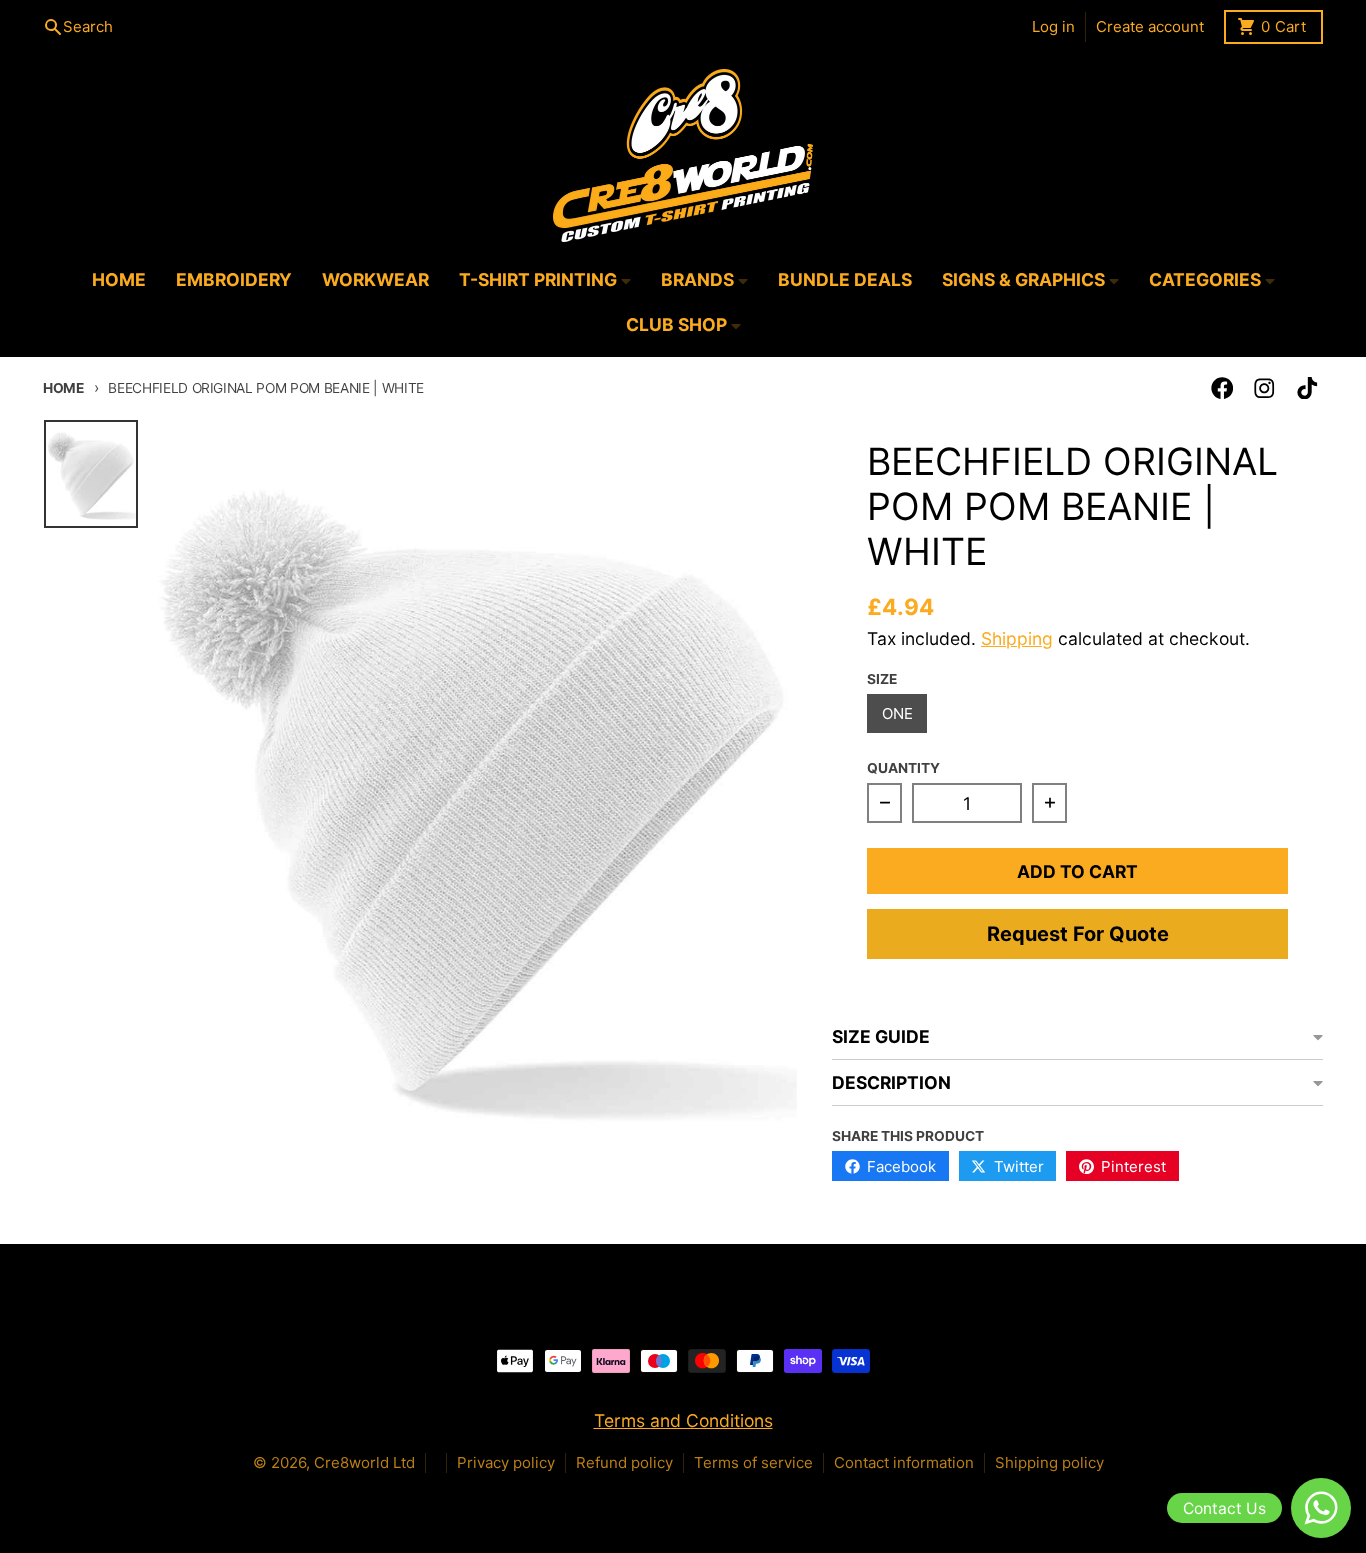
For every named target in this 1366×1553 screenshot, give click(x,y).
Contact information (904, 1462)
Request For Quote (1078, 934)
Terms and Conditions (683, 1420)
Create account (1150, 26)
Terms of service (753, 1462)
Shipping (1017, 638)
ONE (897, 713)
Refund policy (624, 1462)
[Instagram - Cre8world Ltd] (1264, 388)
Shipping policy (1049, 1462)
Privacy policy (506, 1462)
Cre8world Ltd (364, 1462)
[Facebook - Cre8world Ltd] (1222, 388)
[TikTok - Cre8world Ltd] (1307, 388)
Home (63, 388)
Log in (1053, 26)
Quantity (903, 768)
